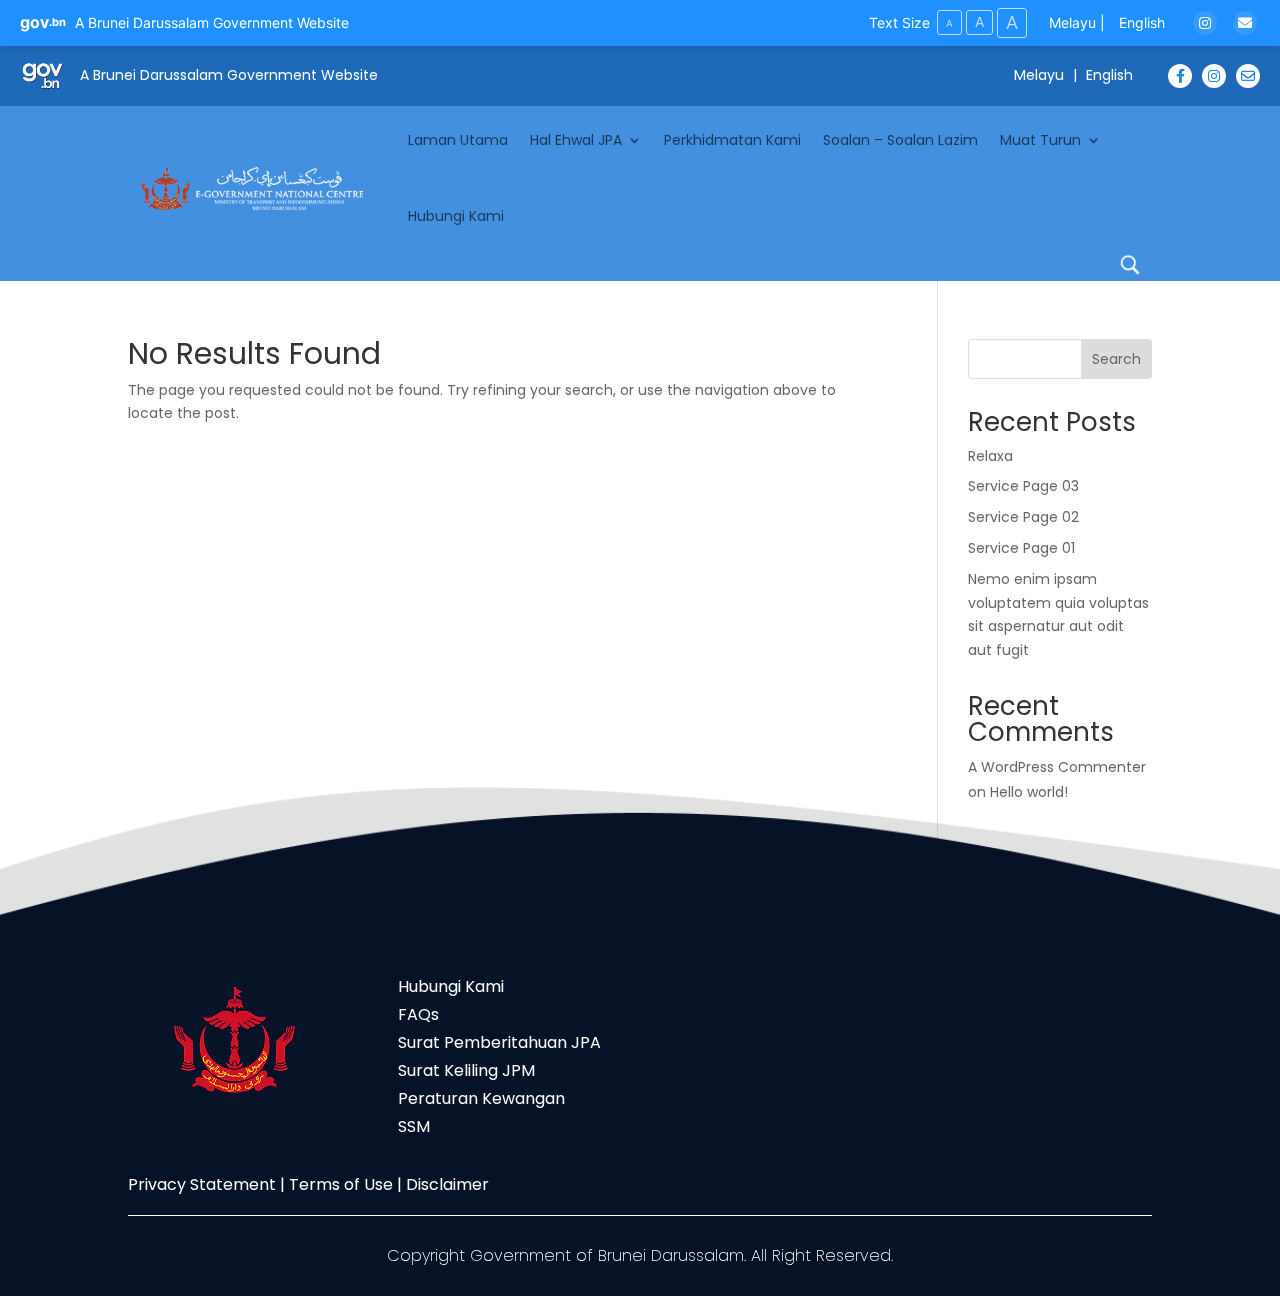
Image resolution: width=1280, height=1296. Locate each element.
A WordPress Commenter (1057, 767)
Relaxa (990, 456)
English (1142, 22)
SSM (414, 1126)
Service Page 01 (1021, 548)
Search (1116, 359)
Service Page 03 (1023, 486)
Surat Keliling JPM (466, 1070)
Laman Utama (458, 140)
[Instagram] (1205, 23)
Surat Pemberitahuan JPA (499, 1042)
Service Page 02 (1023, 517)
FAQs (418, 1014)
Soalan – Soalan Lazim (900, 140)
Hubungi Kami (456, 216)
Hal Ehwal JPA (576, 140)
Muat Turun (1040, 140)
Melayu (1072, 22)
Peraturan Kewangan (481, 1098)
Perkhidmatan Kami (732, 140)
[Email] (1245, 23)
